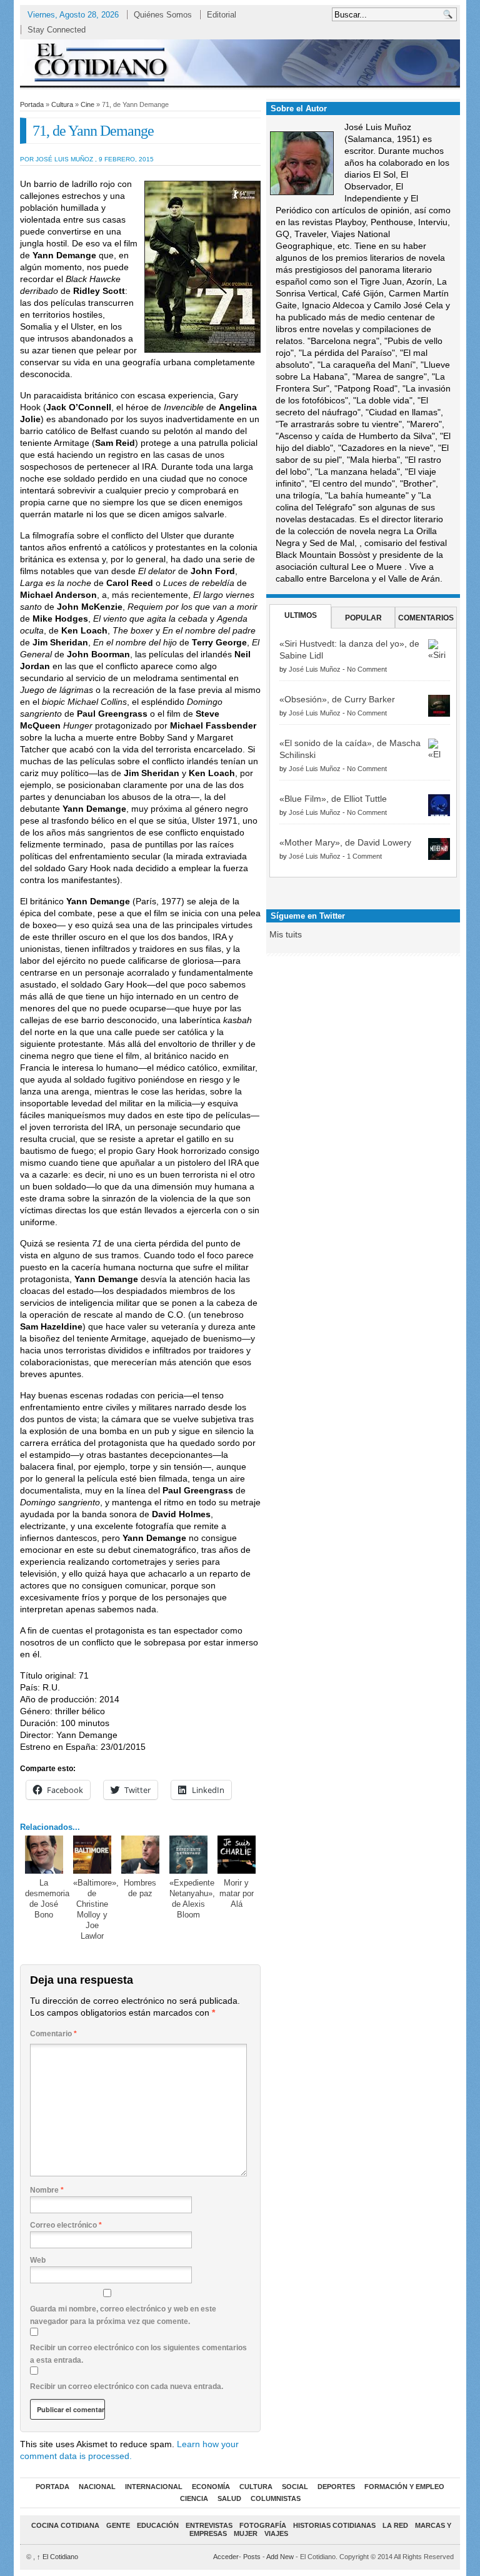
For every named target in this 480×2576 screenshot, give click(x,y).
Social (295, 2487)
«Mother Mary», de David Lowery (345, 842)
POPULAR (363, 618)
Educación (158, 2525)
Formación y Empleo (404, 2487)
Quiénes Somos (163, 15)
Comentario (53, 2034)
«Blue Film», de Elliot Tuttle (333, 799)
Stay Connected (57, 30)
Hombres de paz (140, 1888)
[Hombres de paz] (141, 1855)
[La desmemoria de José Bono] (44, 1855)
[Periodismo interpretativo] (240, 62)
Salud (229, 2498)
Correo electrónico (66, 2225)
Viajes (276, 2533)
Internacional (154, 2487)
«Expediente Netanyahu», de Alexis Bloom (192, 1899)
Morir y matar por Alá (237, 1893)
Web (38, 2260)
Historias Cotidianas (334, 2525)
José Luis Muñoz (315, 669)
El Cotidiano (57, 2557)
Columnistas (276, 2498)
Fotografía (263, 2525)
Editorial (222, 15)
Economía (211, 2487)
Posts (252, 2557)
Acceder (226, 2557)
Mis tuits (286, 934)
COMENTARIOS (426, 618)
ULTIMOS (301, 615)
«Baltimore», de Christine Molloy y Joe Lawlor (96, 1909)
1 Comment (364, 856)
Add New (280, 2557)
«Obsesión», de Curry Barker (337, 699)
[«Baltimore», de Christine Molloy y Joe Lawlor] (92, 1855)
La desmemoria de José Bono (47, 1899)
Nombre (47, 2190)
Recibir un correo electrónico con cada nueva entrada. (127, 2387)
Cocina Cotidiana (65, 2525)
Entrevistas (209, 2525)
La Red (395, 2525)
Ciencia (194, 2498)
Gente (118, 2525)
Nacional (97, 2487)
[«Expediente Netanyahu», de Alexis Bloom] (189, 1855)
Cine (87, 104)
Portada (32, 104)
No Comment (367, 669)
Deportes (336, 2487)
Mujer (246, 2533)
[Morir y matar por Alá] (237, 1855)
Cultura (62, 104)
